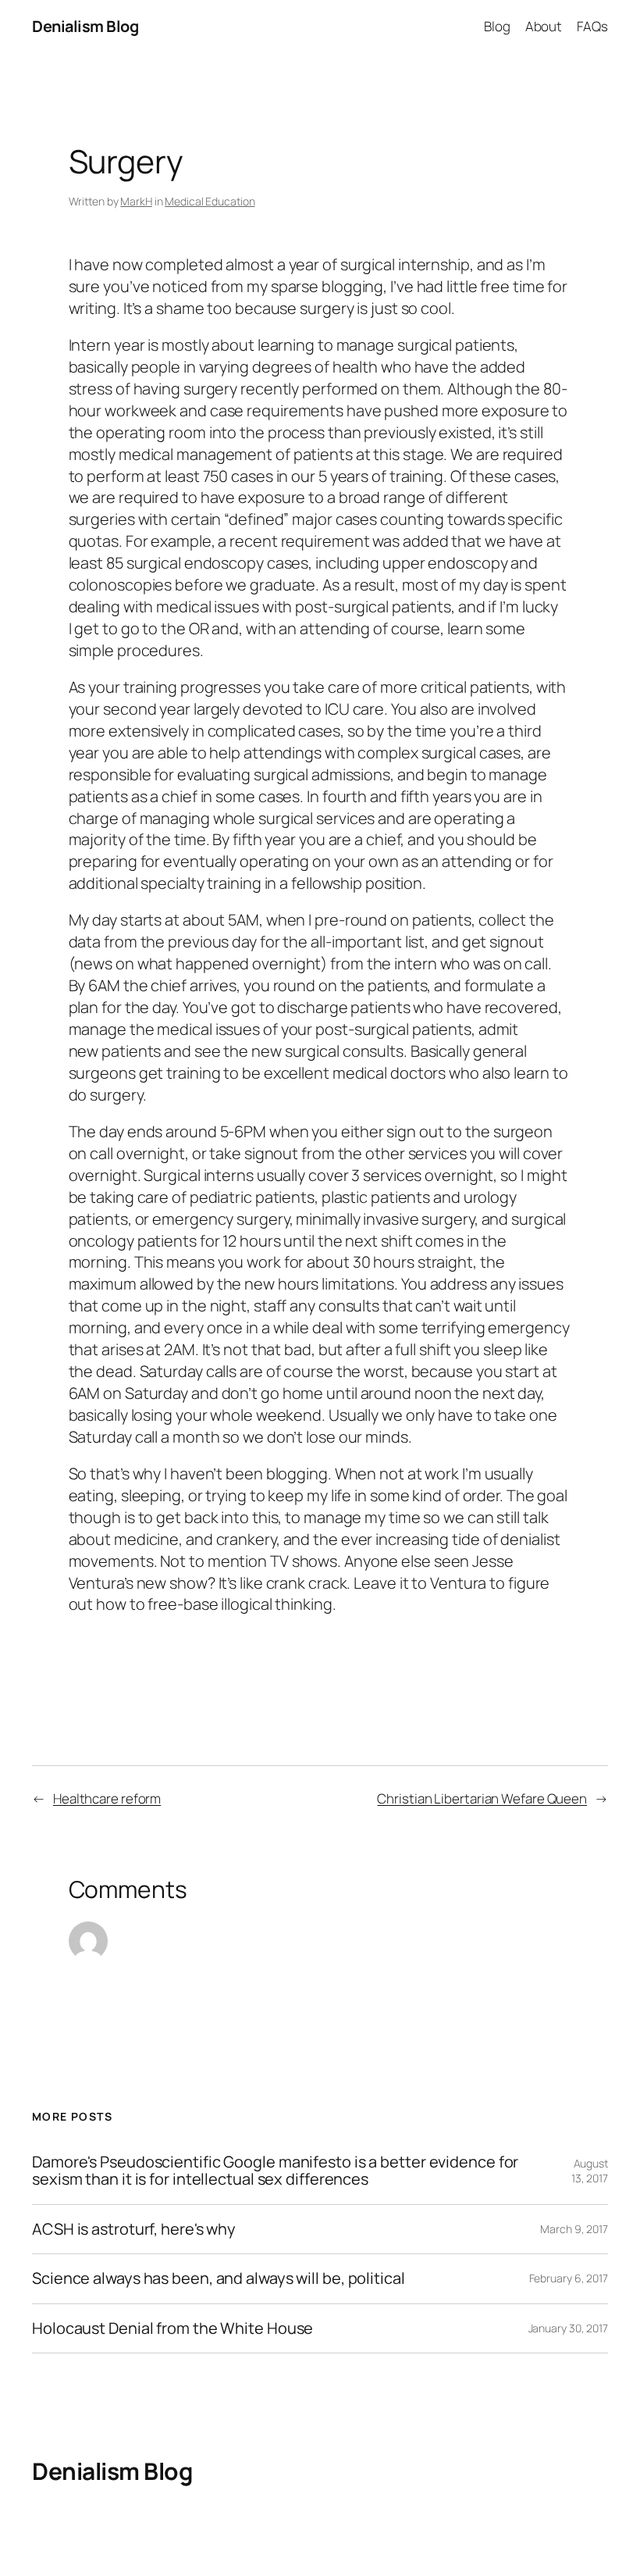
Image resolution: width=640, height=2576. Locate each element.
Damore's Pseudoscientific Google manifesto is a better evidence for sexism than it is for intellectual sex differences (275, 2171)
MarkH (136, 201)
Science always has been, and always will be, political (219, 2278)
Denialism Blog (85, 26)
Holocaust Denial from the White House (172, 2328)
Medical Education (210, 201)
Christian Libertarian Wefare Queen (482, 1798)
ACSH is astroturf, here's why (134, 2229)
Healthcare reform (107, 1798)
